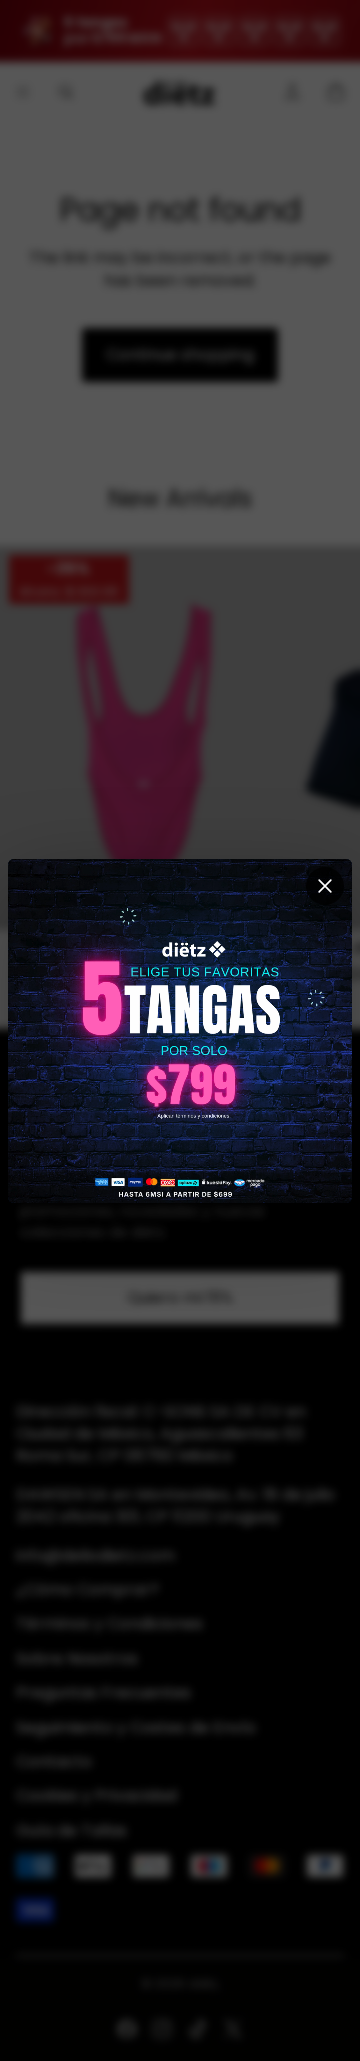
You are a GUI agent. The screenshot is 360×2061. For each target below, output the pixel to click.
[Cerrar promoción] (325, 886)
